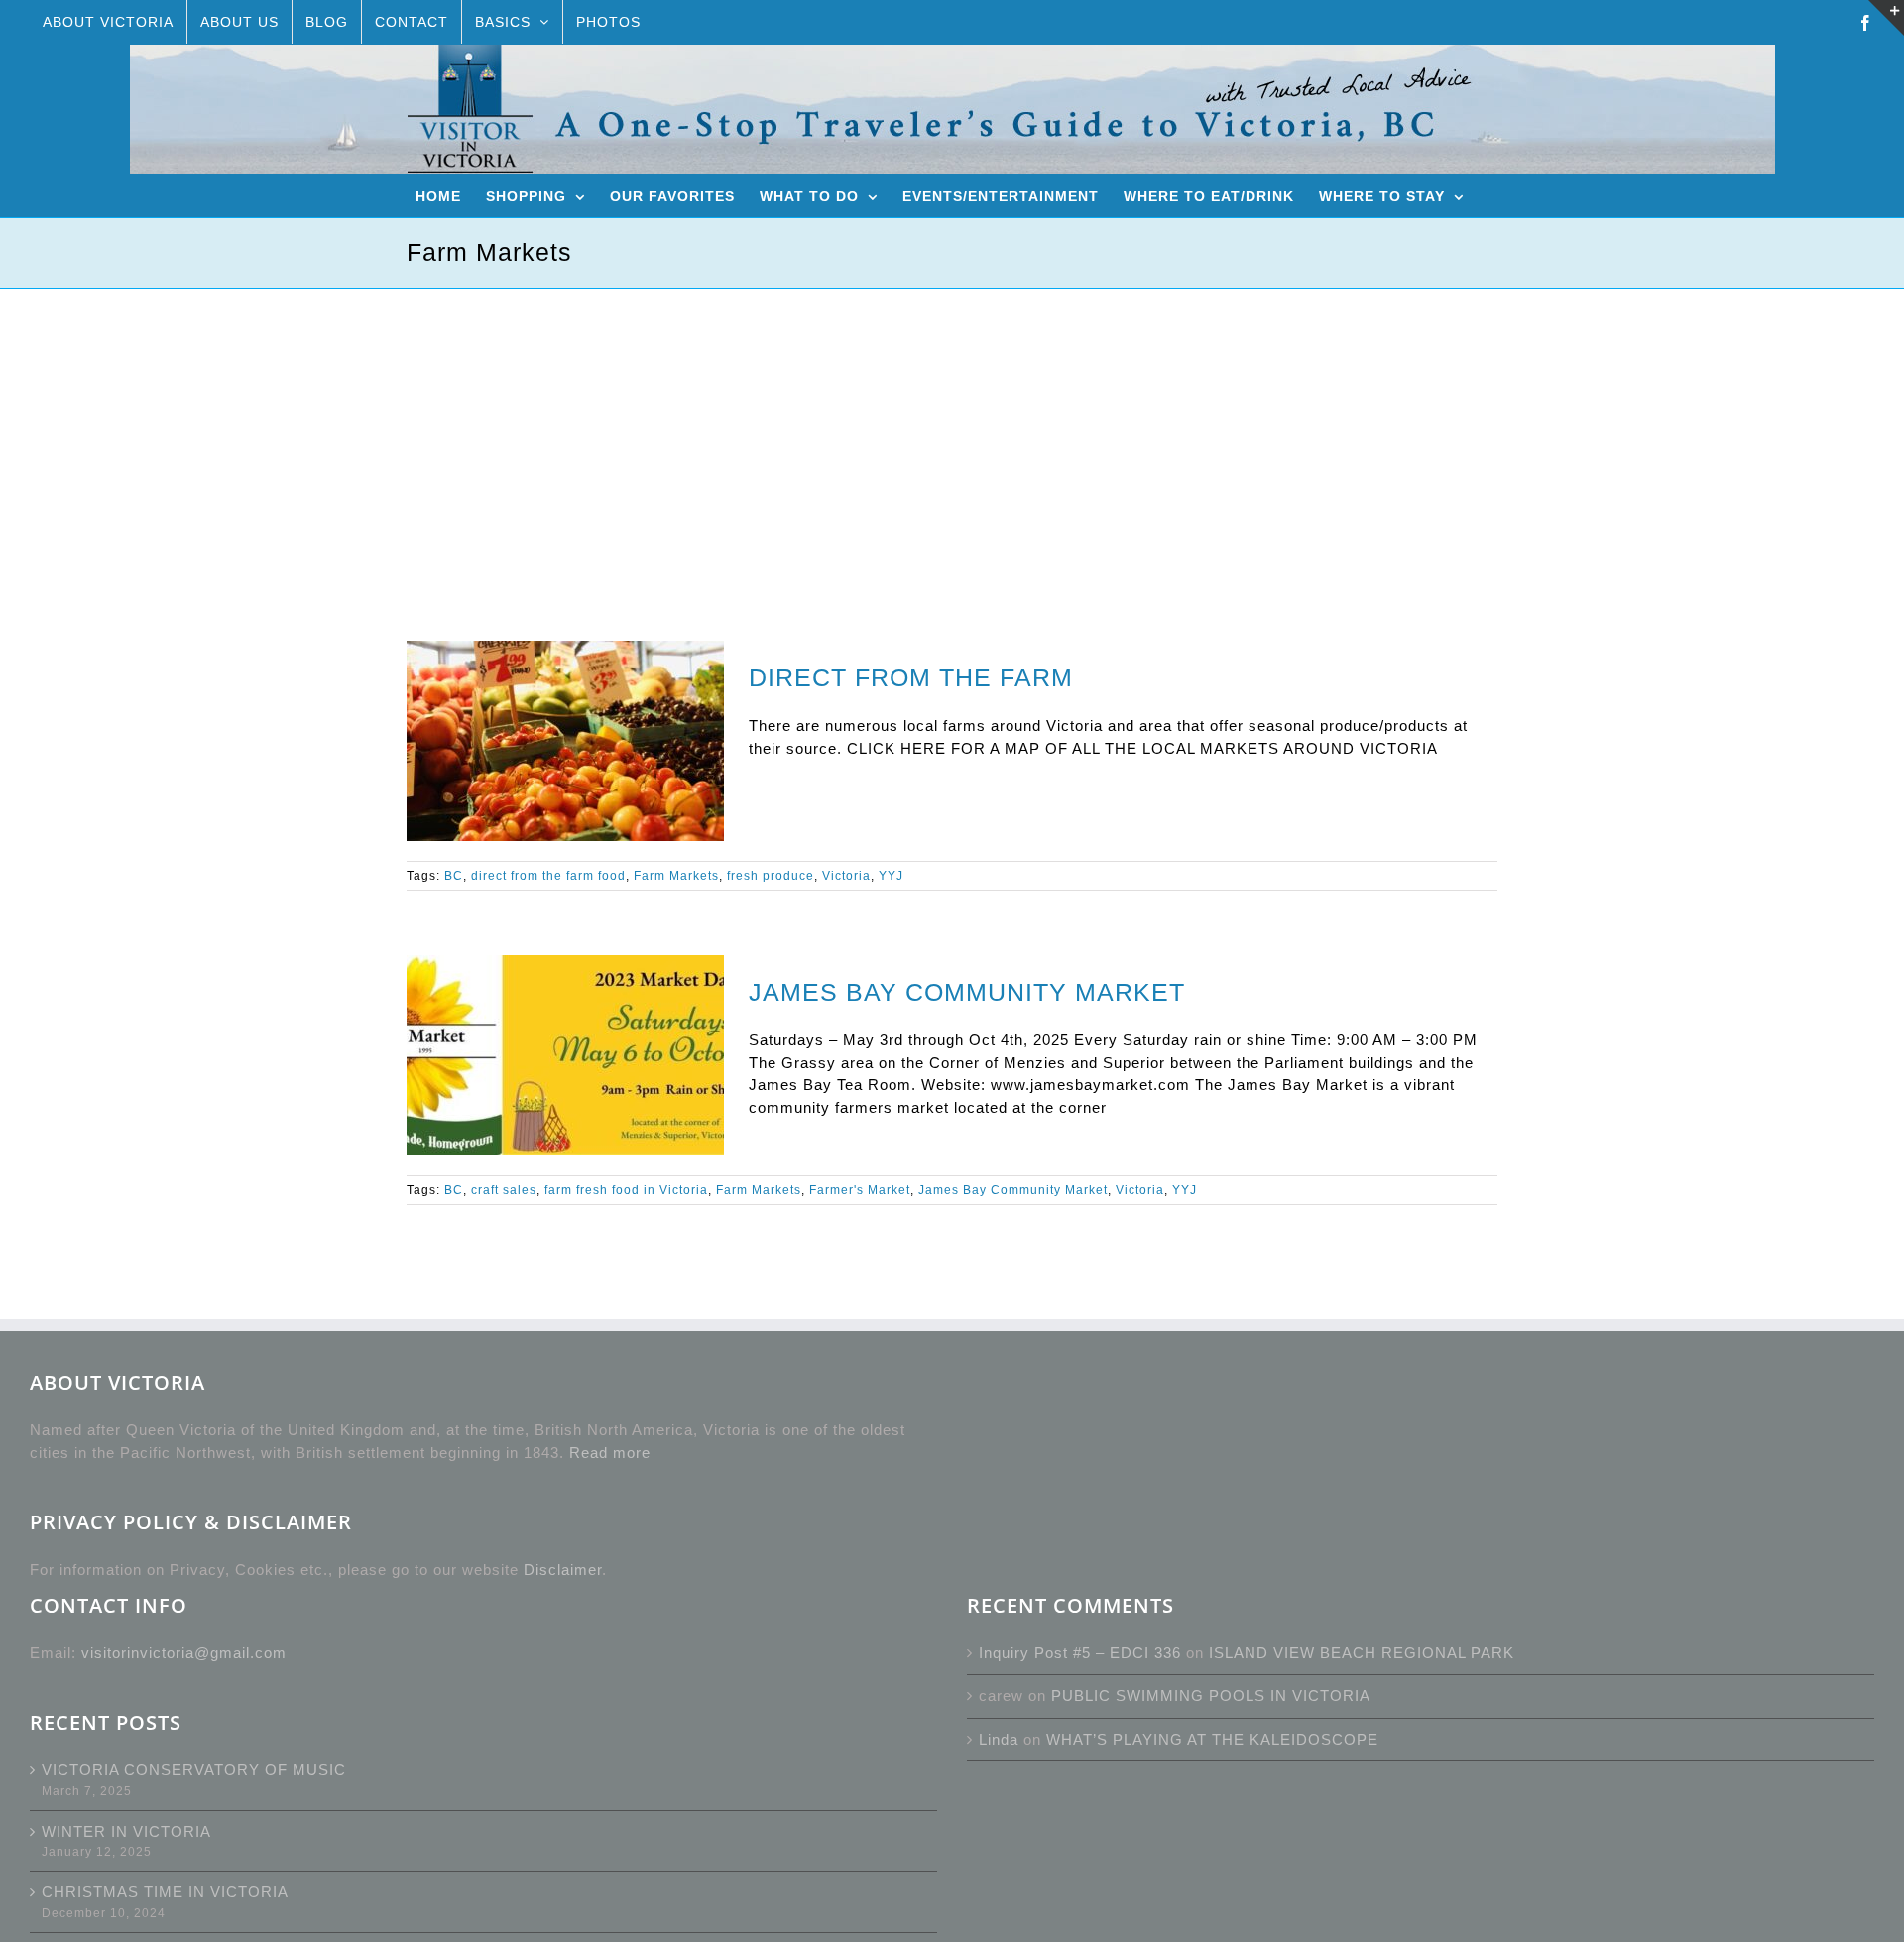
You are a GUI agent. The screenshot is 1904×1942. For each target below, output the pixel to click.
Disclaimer (563, 1570)
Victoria (846, 876)
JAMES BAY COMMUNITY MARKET (967, 992)
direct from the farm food (548, 876)
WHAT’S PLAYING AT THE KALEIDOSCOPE (1212, 1739)
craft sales (504, 1190)
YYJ (891, 876)
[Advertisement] (952, 437)
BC (454, 876)
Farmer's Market (860, 1190)
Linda (999, 1739)
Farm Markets (676, 876)
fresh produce (771, 876)
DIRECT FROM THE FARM (911, 677)
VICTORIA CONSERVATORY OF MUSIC (194, 1770)
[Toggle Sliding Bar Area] (1886, 18)
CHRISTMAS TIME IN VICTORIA (165, 1892)
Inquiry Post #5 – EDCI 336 (1080, 1653)
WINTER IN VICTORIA (126, 1831)
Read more (610, 1453)
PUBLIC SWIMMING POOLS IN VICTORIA (1211, 1696)
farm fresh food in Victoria (626, 1190)
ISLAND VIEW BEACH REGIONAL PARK (1362, 1653)
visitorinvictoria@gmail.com (184, 1653)
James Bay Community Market (1013, 1190)
